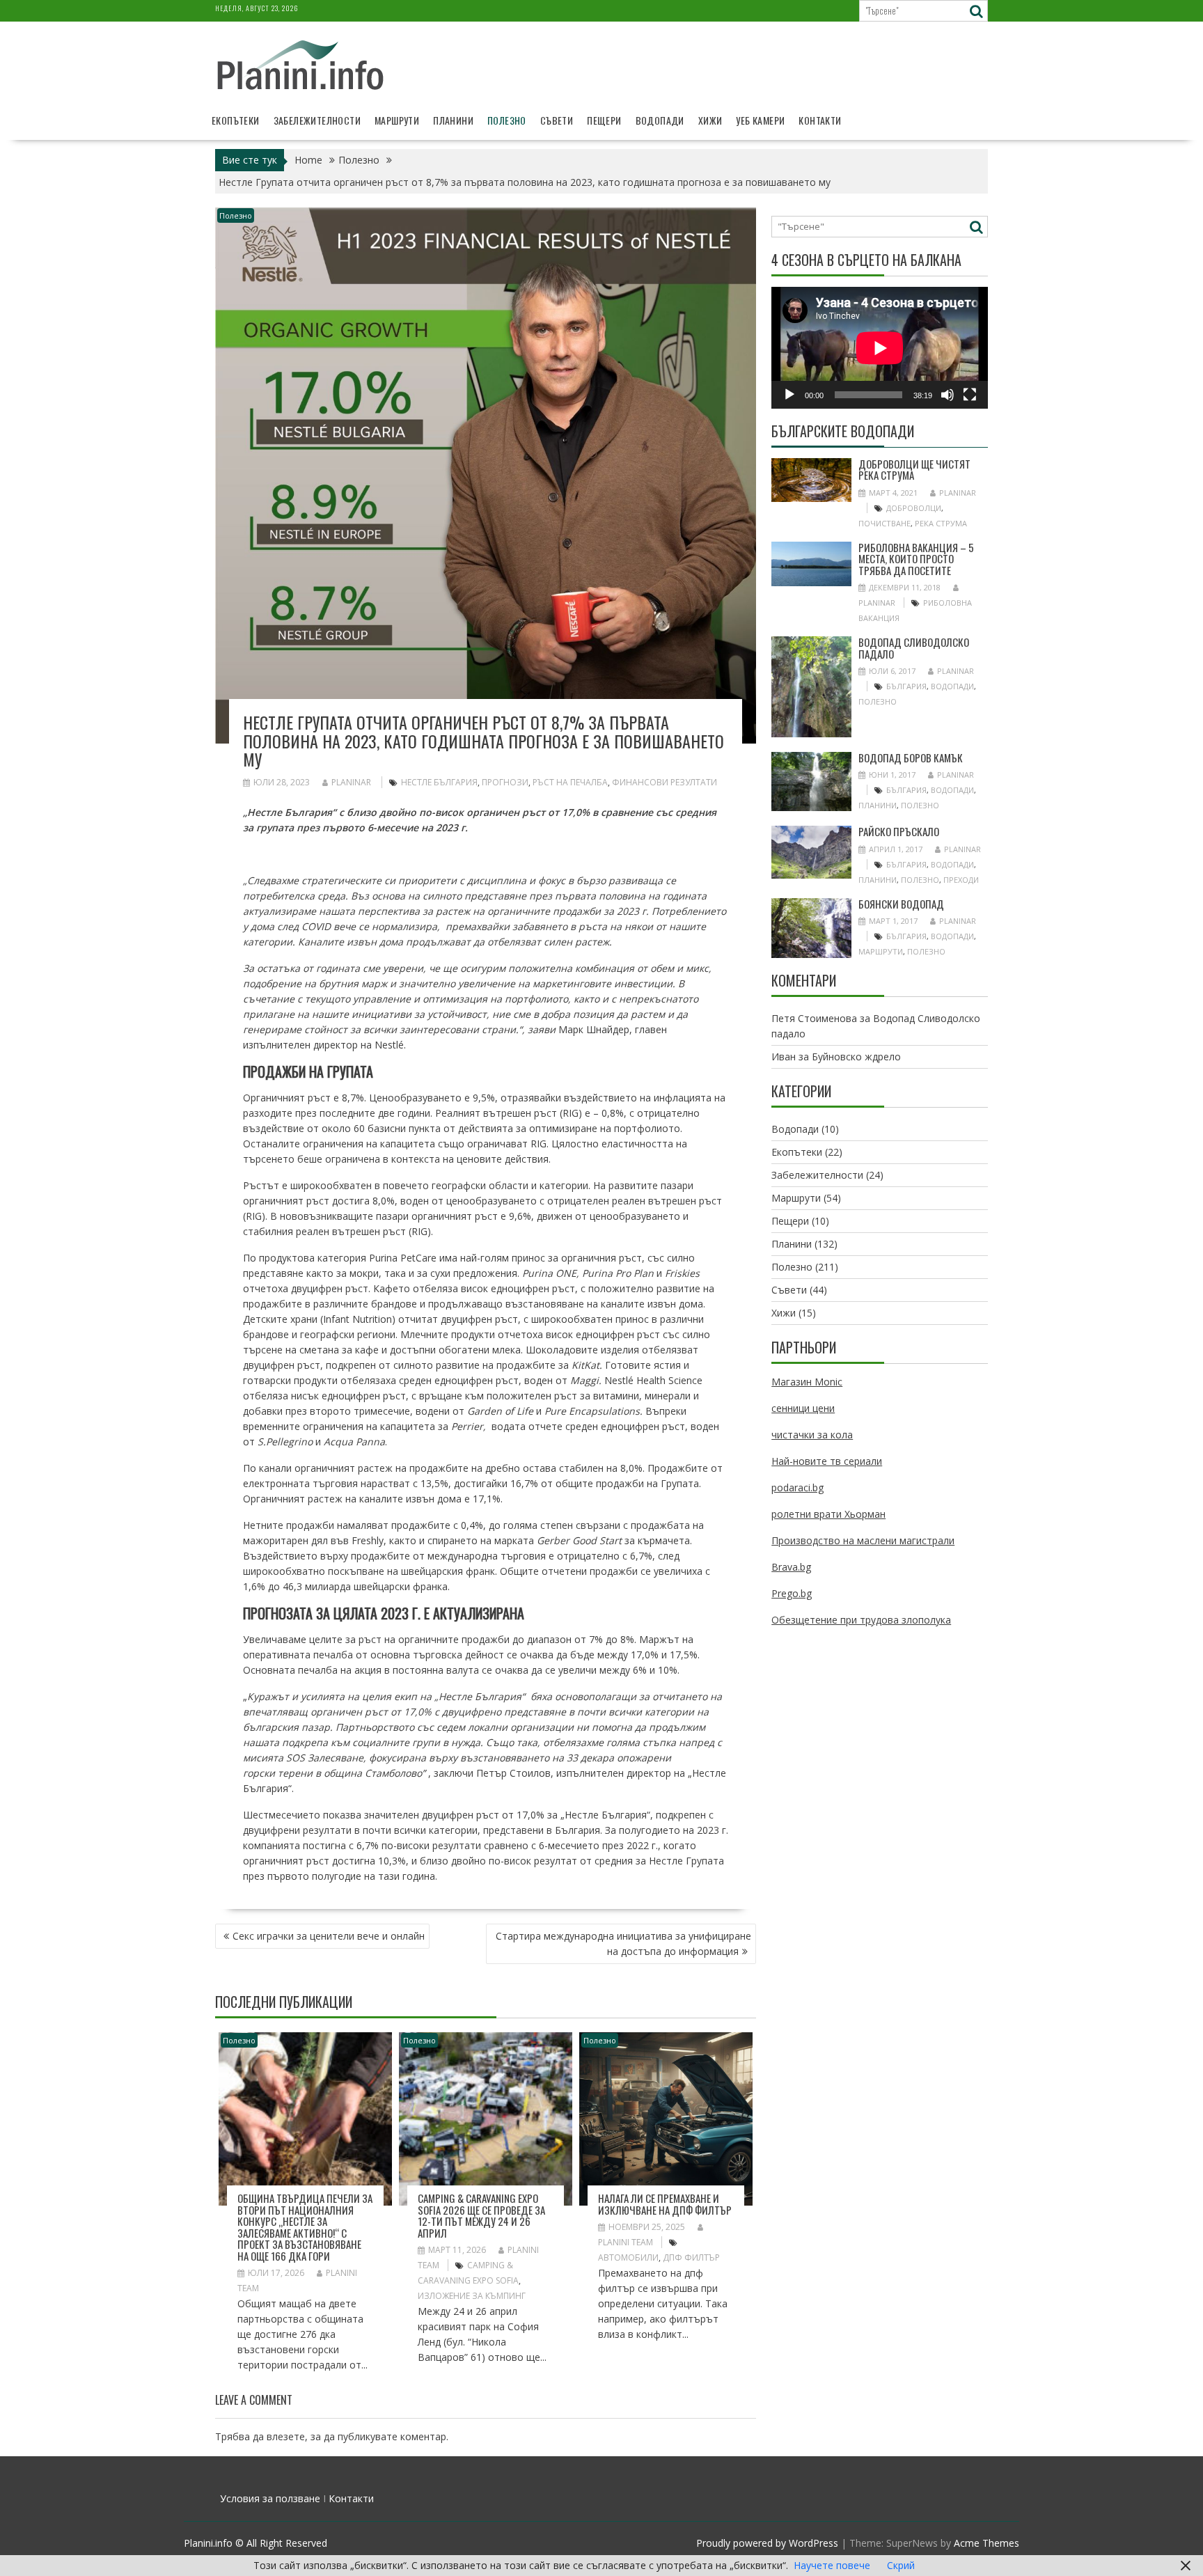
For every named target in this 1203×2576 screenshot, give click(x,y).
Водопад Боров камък (911, 757)
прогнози (505, 782)
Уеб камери (760, 120)
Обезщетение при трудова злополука (861, 1620)
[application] (880, 348)
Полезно (507, 120)
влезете (286, 2436)
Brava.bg (791, 1567)
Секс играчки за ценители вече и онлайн (329, 1936)
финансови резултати (665, 782)
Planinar (351, 782)
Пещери (604, 120)
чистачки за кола (812, 1435)
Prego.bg (792, 1593)
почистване (884, 523)
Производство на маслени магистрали (863, 1540)
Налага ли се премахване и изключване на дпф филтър (665, 2204)
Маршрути (397, 120)
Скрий (901, 2565)
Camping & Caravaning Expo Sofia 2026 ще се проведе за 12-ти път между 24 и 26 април (481, 2215)
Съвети (557, 120)
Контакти (820, 120)
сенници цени (803, 1408)
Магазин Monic (807, 1382)
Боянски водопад (901, 904)
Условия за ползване (270, 2498)
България (906, 686)
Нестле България (439, 782)
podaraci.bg (797, 1487)
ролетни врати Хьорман (828, 1514)
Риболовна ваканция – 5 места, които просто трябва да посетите (916, 559)
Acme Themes (986, 2543)
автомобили (628, 2257)
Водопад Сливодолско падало (914, 648)
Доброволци (914, 508)
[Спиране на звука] (948, 395)
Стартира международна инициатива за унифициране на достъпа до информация (623, 1943)
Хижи (710, 120)
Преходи (961, 880)
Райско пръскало (899, 831)
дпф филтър (691, 2257)
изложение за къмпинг (472, 2296)
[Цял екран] (970, 395)
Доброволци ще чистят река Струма (914, 470)
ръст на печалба (570, 782)
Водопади (660, 120)
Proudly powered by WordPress (767, 2543)
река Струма (941, 523)
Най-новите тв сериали (827, 1461)
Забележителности (317, 120)
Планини (453, 120)
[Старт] (789, 395)
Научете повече (832, 2565)
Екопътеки (236, 120)
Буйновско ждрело (856, 1057)
